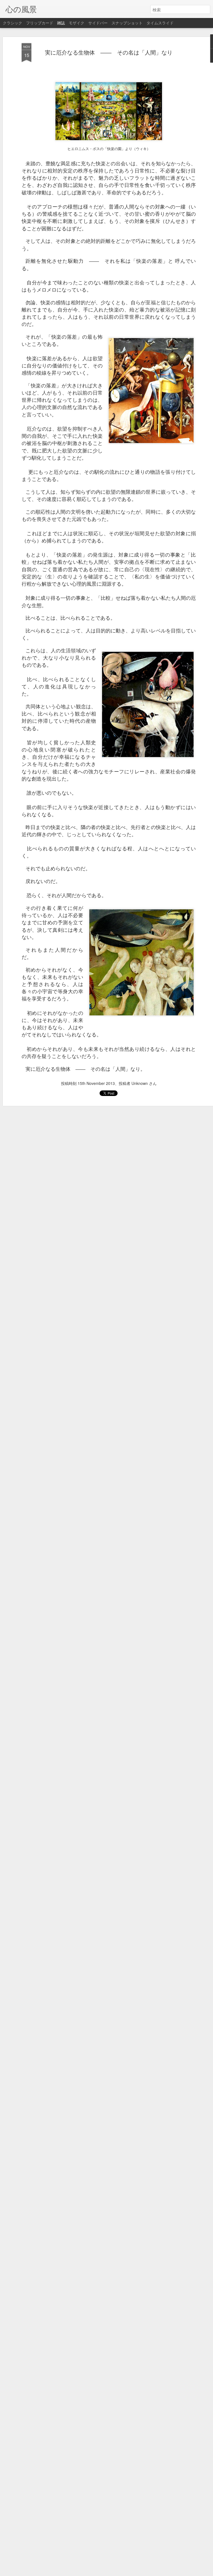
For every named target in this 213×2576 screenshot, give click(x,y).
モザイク (77, 23)
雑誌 (61, 23)
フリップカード (40, 23)
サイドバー (98, 23)
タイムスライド (160, 23)
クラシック (12, 23)
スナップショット (127, 23)
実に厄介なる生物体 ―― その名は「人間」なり (109, 52)
